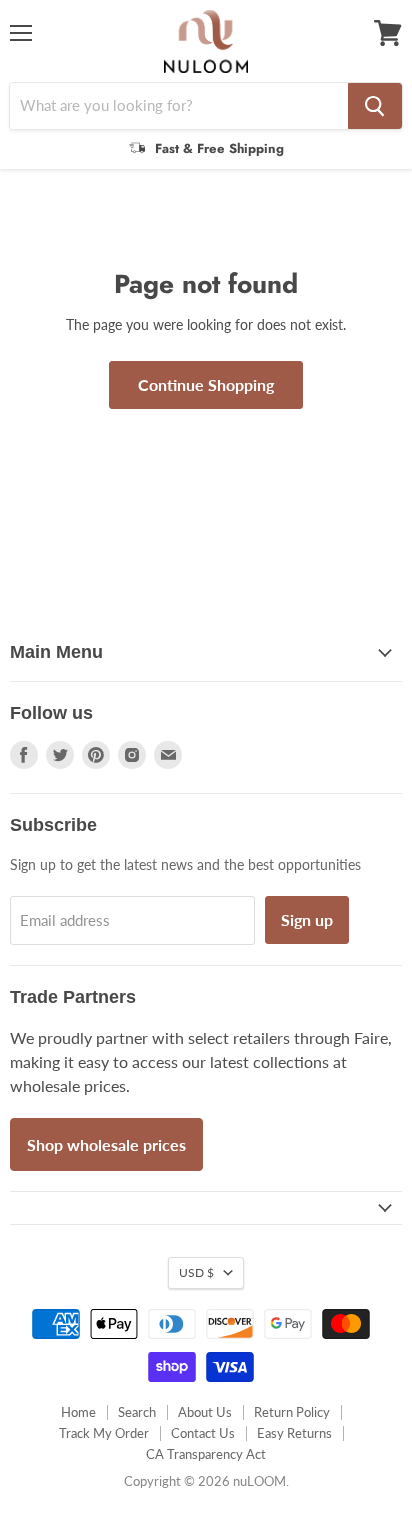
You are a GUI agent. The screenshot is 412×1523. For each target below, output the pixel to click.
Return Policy (292, 1412)
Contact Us (203, 1433)
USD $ (196, 1272)
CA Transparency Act (206, 1454)
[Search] (375, 106)
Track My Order (104, 1433)
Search (137, 1412)
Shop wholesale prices (106, 1144)
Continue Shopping (206, 384)
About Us (205, 1412)
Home (78, 1412)
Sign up (307, 919)
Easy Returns (294, 1433)
